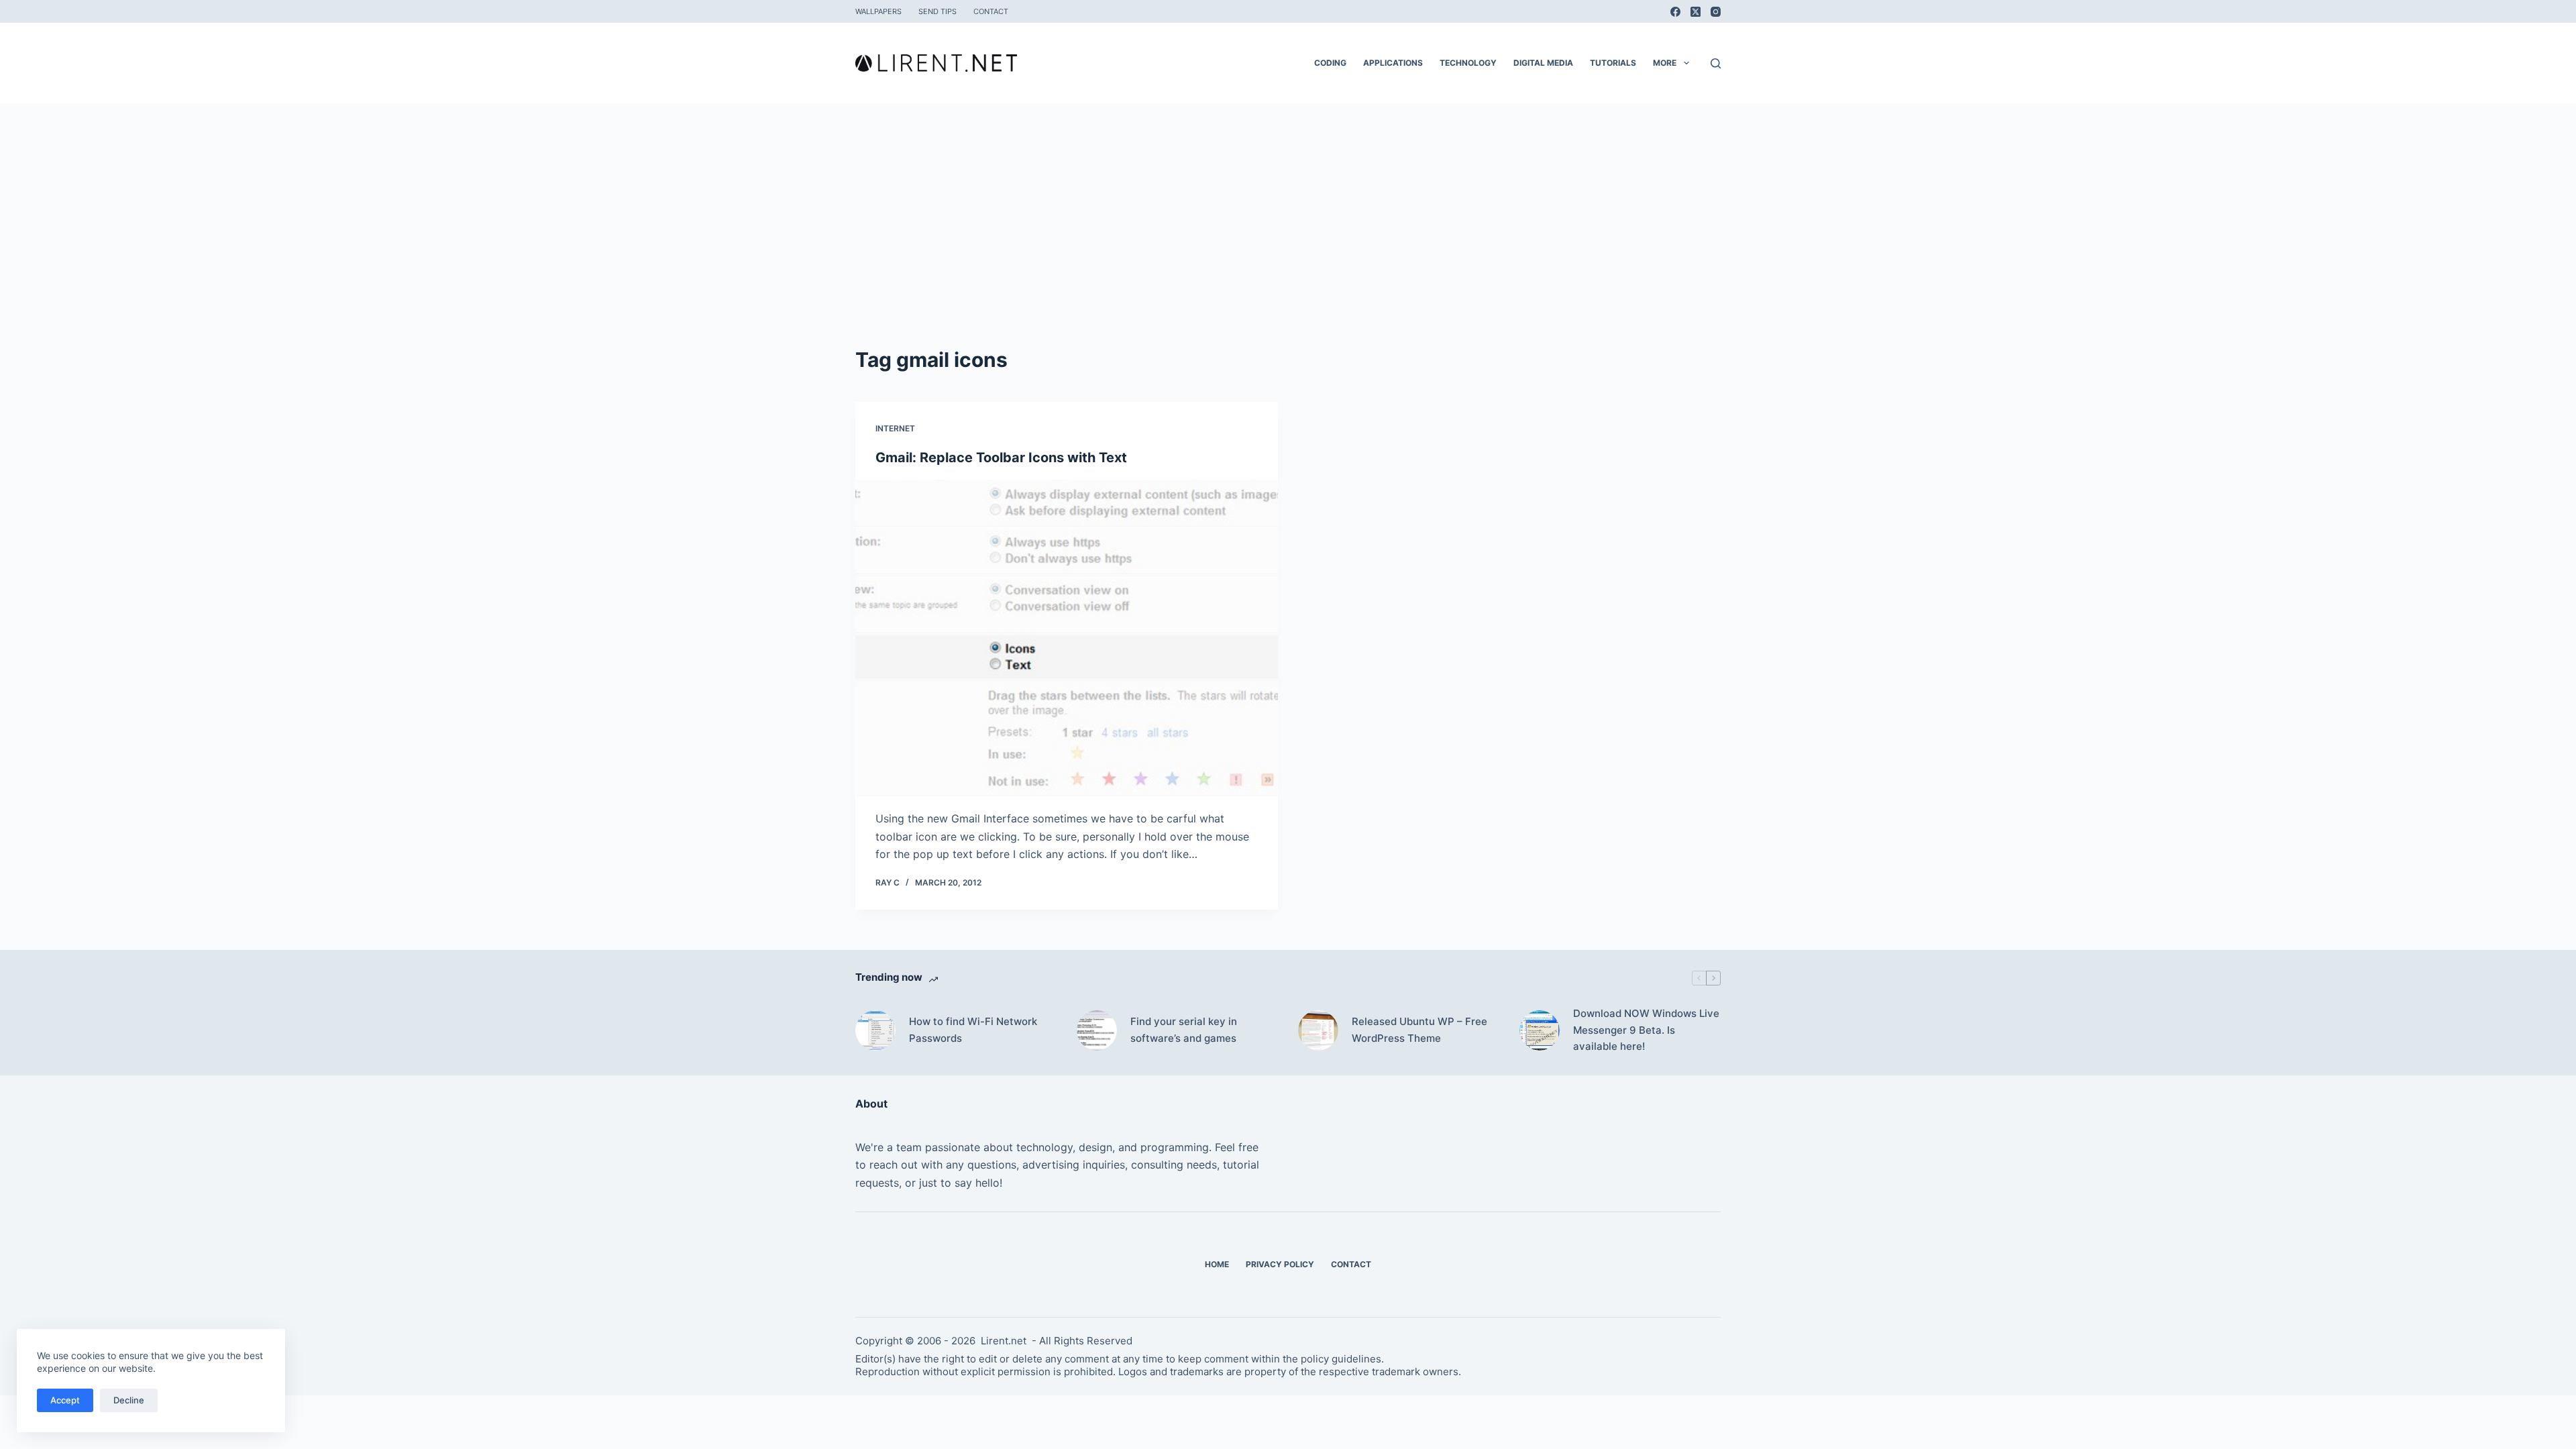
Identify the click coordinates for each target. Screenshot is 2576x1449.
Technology (1468, 63)
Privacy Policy (1280, 1264)
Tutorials (1613, 63)
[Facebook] (1675, 12)
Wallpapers (878, 11)
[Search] (1716, 63)
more (1665, 63)
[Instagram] (1716, 12)
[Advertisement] (1288, 204)
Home (1217, 1264)
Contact (991, 11)
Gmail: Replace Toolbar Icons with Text (1001, 458)
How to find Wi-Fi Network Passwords (973, 1030)
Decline (129, 1400)
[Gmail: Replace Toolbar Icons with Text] (1067, 638)
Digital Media (1543, 63)
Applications (1393, 63)
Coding (1330, 63)
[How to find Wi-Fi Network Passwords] (875, 1030)
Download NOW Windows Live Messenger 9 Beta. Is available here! (1646, 1030)
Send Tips (937, 11)
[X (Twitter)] (1696, 12)
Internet (895, 428)
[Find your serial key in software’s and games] (1097, 1030)
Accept (65, 1400)
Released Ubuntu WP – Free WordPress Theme (1419, 1030)
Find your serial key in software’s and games (1184, 1030)
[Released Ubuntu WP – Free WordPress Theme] (1318, 1030)
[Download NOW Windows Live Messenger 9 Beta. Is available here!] (1540, 1030)
